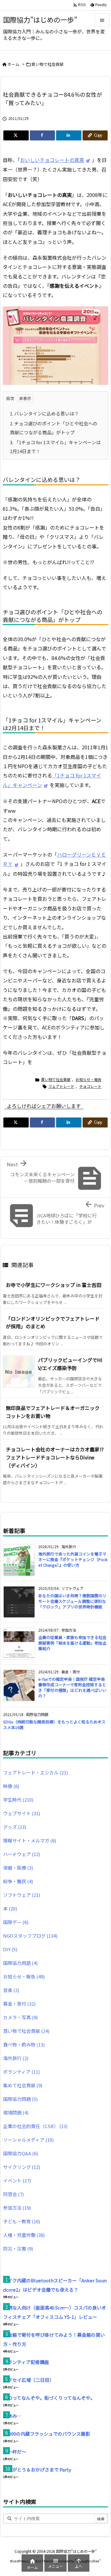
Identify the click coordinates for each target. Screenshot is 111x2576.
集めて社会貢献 (23, 2085)
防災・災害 (18, 2248)
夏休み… (12, 2416)
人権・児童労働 (24, 2235)
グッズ (15, 1827)
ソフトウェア (22, 1895)
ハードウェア (22, 1854)
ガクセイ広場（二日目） (29, 2380)
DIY (10, 1949)
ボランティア (21, 2072)
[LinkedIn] (69, 135)
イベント (17, 2180)
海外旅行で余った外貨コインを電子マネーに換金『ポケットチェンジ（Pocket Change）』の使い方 (73, 1559)
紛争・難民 (18, 1881)
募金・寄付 (19, 2004)
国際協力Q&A (21, 2153)
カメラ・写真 (20, 2017)
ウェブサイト (22, 1813)
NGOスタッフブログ (30, 1936)
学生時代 (18, 1800)
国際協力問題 (20, 2099)
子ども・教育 (22, 2221)
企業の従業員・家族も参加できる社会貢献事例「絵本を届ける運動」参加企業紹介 (72, 1643)
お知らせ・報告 (88, 1079)
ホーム (13, 64)
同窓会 (13, 2194)
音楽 (11, 1990)
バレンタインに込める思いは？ (44, 413)
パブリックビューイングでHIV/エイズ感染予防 (70, 1364)
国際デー (16, 1922)
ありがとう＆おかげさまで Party (37, 2470)
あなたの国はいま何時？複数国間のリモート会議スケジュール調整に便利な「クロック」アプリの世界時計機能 (72, 1601)
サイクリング (22, 2167)
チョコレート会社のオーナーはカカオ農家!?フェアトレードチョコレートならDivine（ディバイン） (55, 1457)
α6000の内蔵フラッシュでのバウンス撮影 (47, 2434)
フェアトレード (61, 1086)
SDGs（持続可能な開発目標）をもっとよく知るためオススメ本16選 (54, 1724)
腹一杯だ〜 (15, 2452)
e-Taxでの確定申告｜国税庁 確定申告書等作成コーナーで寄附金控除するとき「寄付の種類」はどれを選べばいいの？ (72, 1688)
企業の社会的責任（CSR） (35, 2126)
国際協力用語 (20, 1963)
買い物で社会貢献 (47, 64)
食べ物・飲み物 (24, 2044)
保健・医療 (18, 1868)
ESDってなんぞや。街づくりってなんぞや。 (49, 2398)
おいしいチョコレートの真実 (52, 160)
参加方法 (17, 2208)
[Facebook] (43, 135)
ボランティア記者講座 (26, 2362)
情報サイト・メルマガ (30, 1840)
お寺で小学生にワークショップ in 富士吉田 (54, 1285)
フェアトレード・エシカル (35, 1772)
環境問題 (16, 2112)
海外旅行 (16, 2058)
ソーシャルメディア (28, 2140)
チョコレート (90, 1086)
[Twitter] (16, 135)
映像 (11, 1786)
